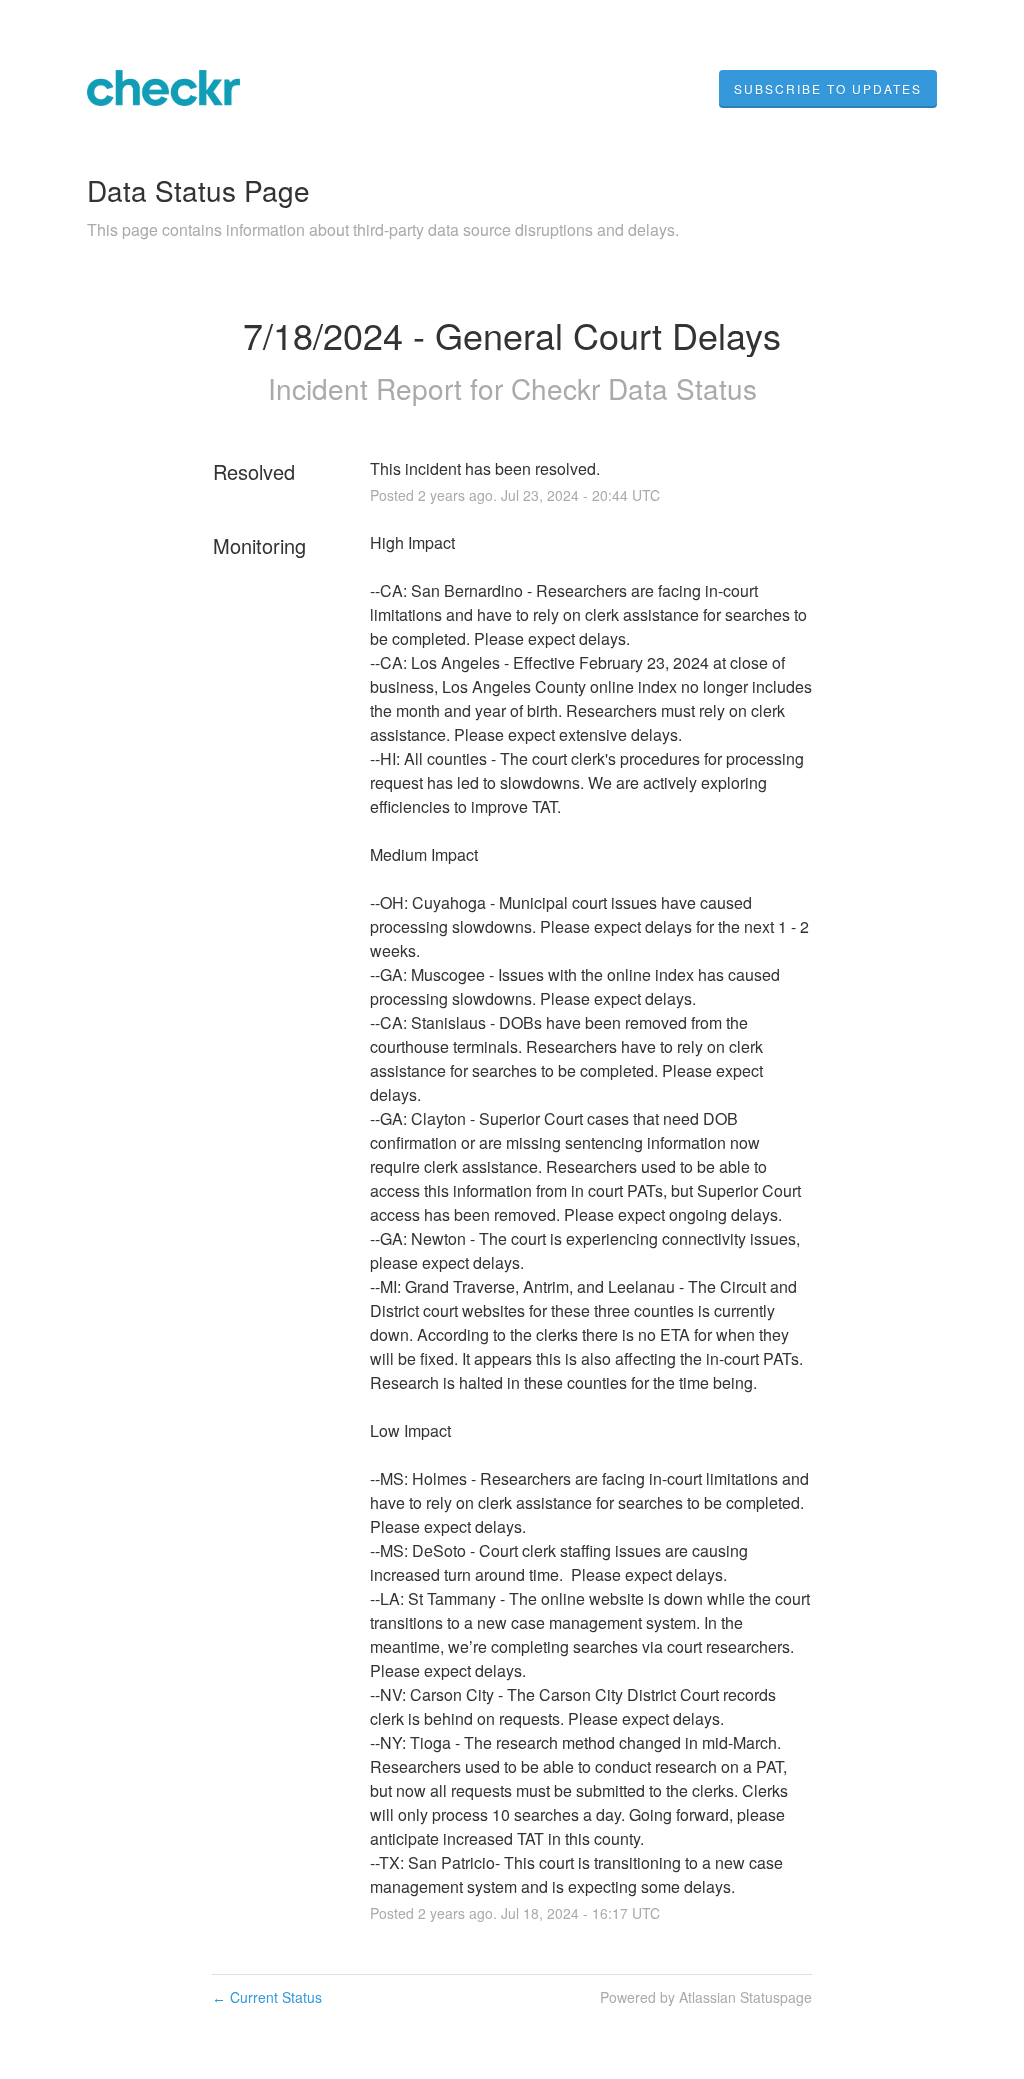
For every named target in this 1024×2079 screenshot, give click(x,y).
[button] (828, 89)
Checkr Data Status (634, 388)
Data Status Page (198, 190)
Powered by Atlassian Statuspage (706, 1997)
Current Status (267, 1997)
